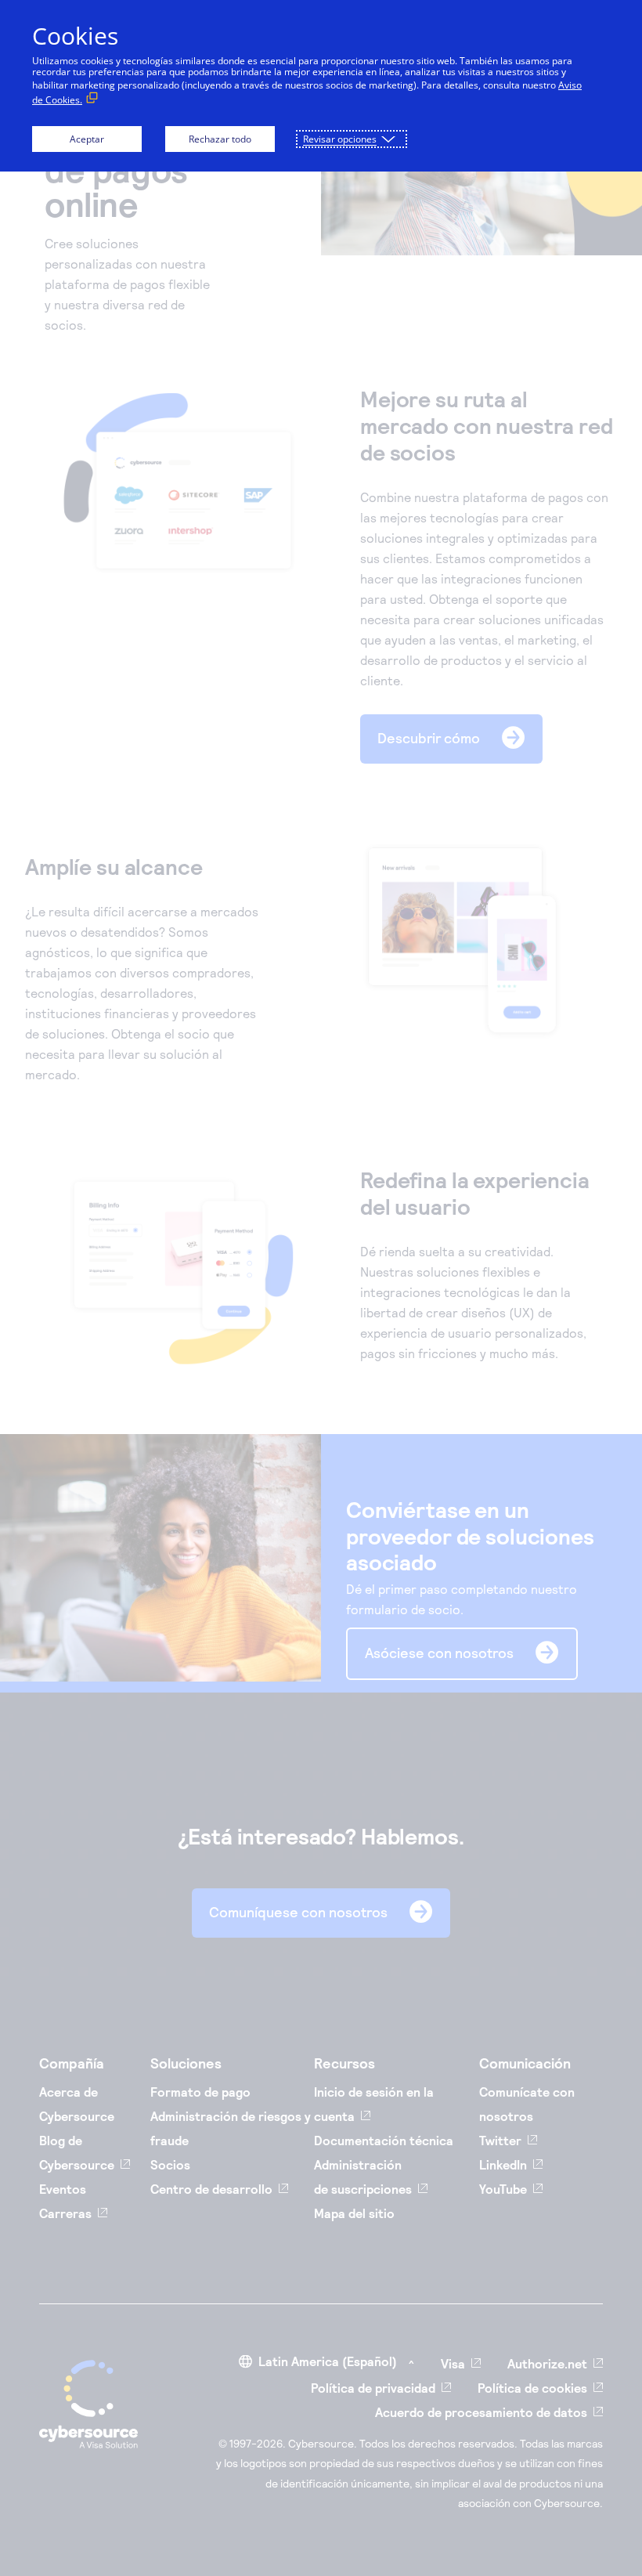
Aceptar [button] (87, 139)
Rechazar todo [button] (220, 139)
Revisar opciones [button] (340, 139)
